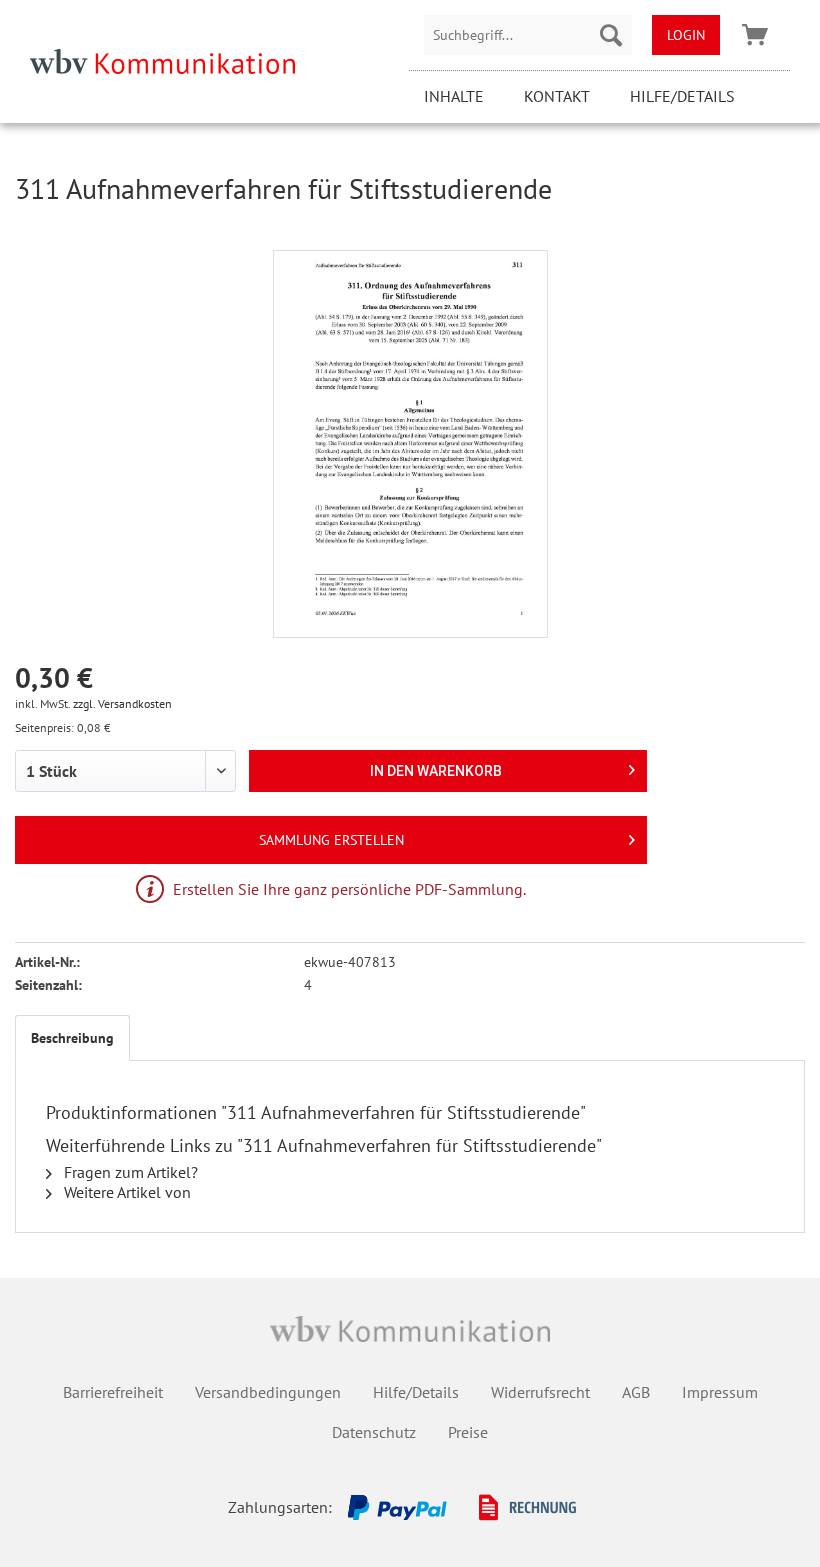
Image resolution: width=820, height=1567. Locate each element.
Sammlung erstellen (331, 840)
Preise (468, 1432)
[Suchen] (611, 35)
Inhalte (454, 96)
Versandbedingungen (268, 1392)
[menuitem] (528, 35)
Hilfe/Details (682, 96)
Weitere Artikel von (125, 1192)
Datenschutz (374, 1432)
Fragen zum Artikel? (129, 1172)
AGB (636, 1392)
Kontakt (557, 96)
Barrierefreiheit (113, 1392)
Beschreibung (72, 1038)
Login (686, 35)
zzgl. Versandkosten (122, 703)
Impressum (720, 1392)
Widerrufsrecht (540, 1392)
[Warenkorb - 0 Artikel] (755, 35)
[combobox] (528, 35)
